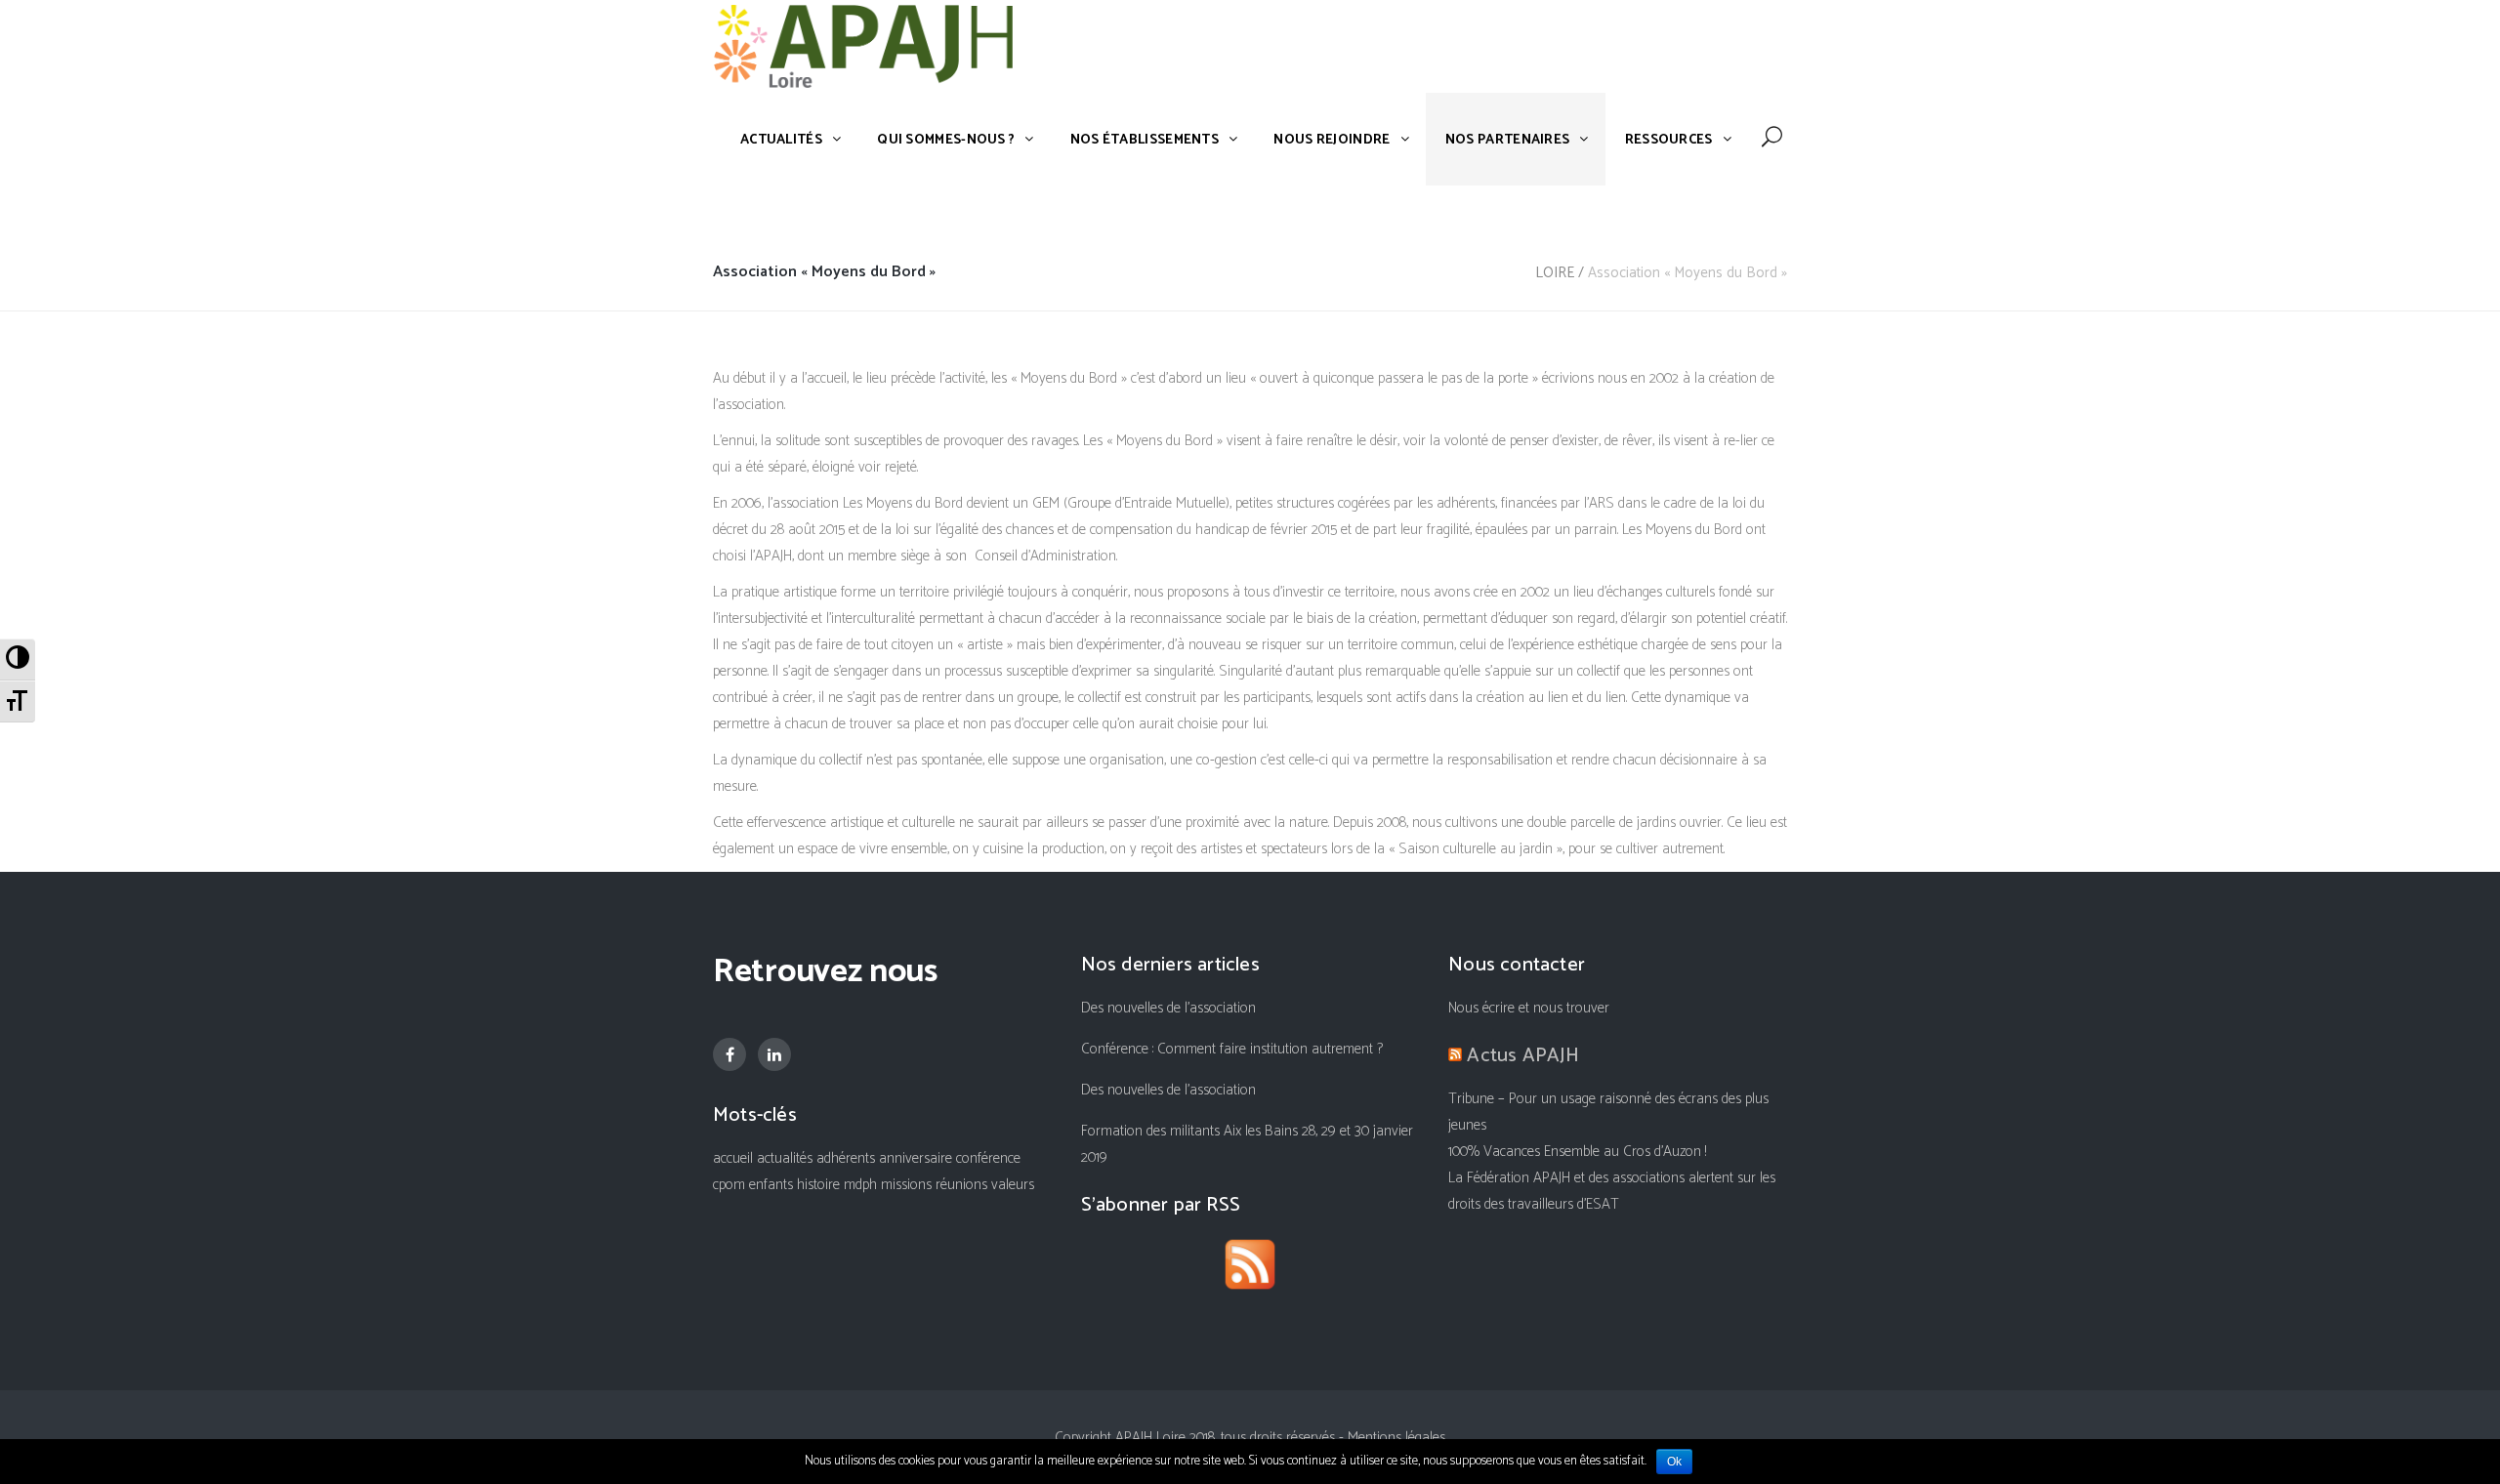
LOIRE (1555, 273)
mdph (860, 1185)
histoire (818, 1185)
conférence (988, 1158)
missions (906, 1185)
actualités (785, 1158)
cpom (729, 1185)
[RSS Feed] (1250, 1269)
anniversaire (916, 1158)
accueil (733, 1158)
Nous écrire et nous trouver (1529, 1008)
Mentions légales (1396, 1438)
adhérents (846, 1158)
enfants (771, 1185)
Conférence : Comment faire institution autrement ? (1232, 1049)
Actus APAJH (1523, 1056)
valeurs (1013, 1185)
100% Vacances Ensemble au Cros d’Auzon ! (1577, 1152)
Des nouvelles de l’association (1168, 1008)
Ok (1674, 1462)
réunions (961, 1185)
